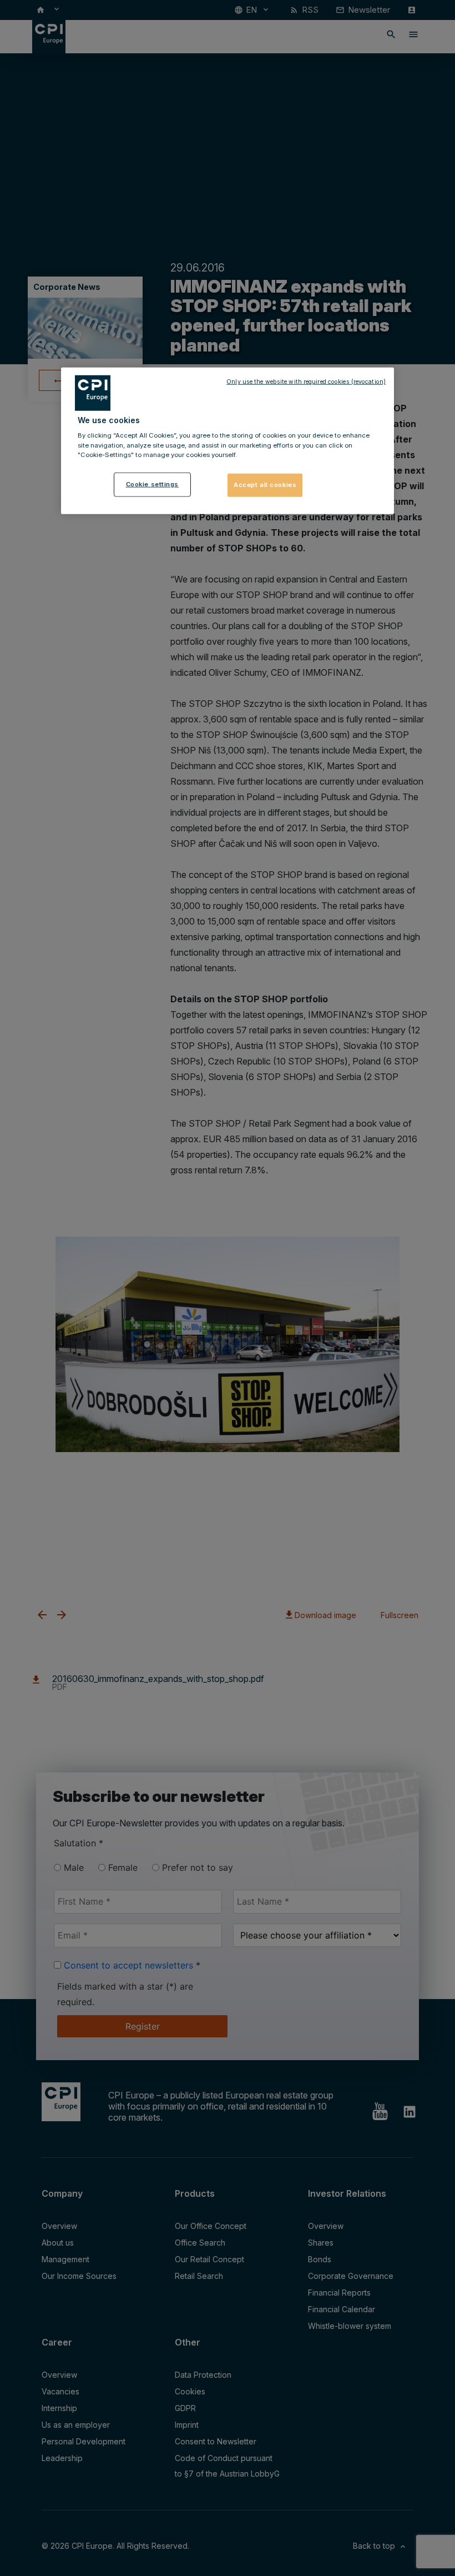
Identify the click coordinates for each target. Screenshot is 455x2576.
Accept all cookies (265, 484)
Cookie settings (153, 484)
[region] (228, 441)
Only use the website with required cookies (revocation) (306, 382)
